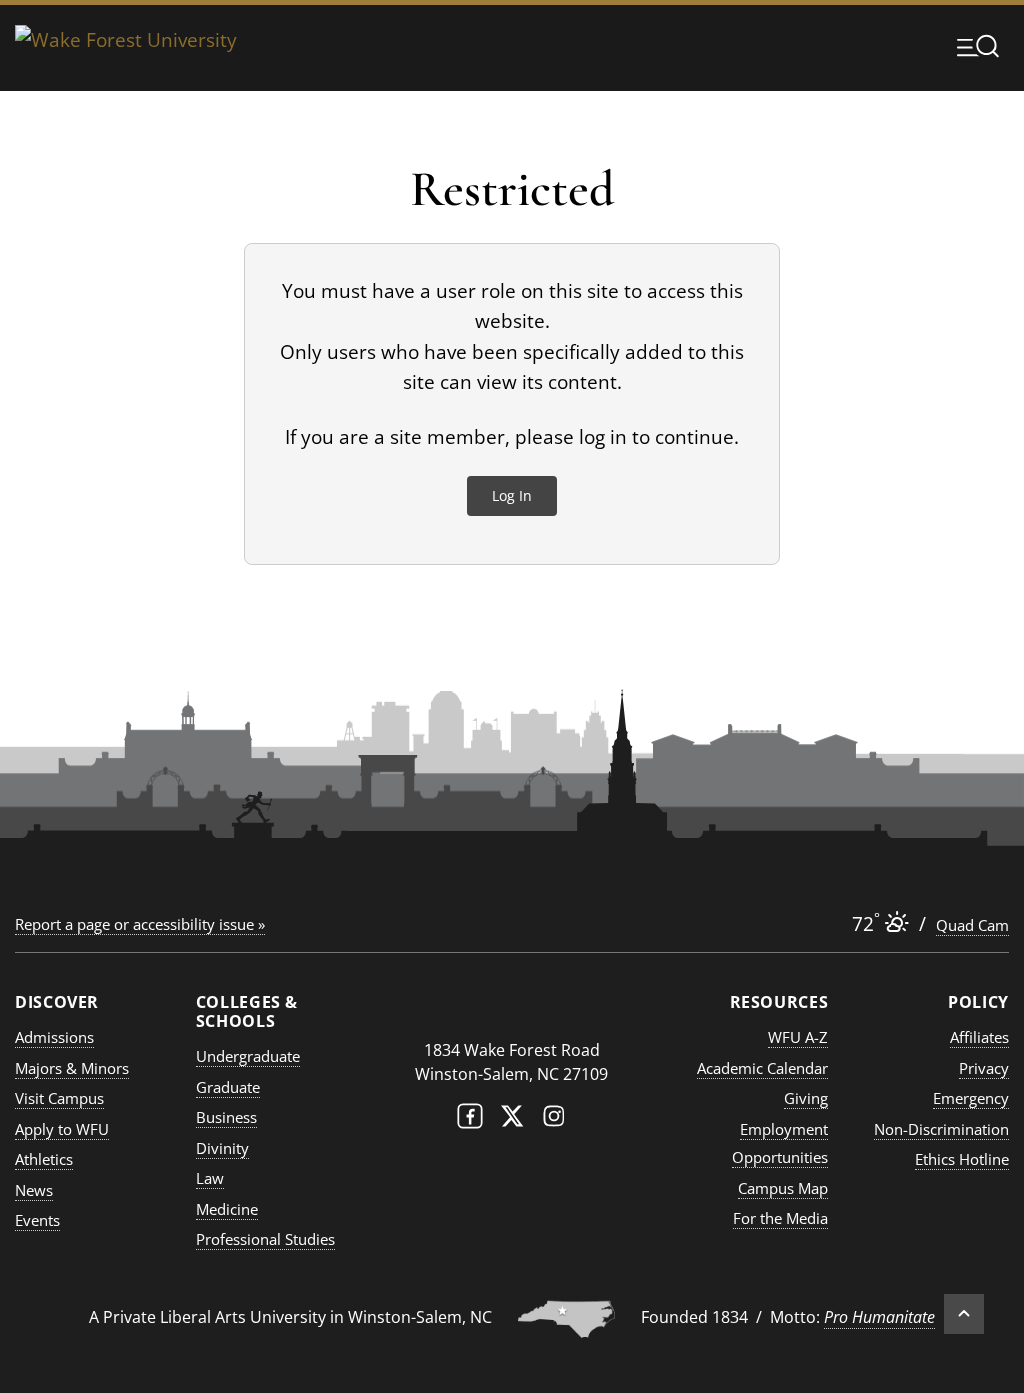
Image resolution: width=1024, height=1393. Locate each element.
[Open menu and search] (978, 46)
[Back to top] (964, 1314)
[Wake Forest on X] (512, 1120)
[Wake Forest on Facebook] (470, 1120)
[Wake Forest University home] (126, 45)
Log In (512, 495)
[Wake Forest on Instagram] (554, 1120)
